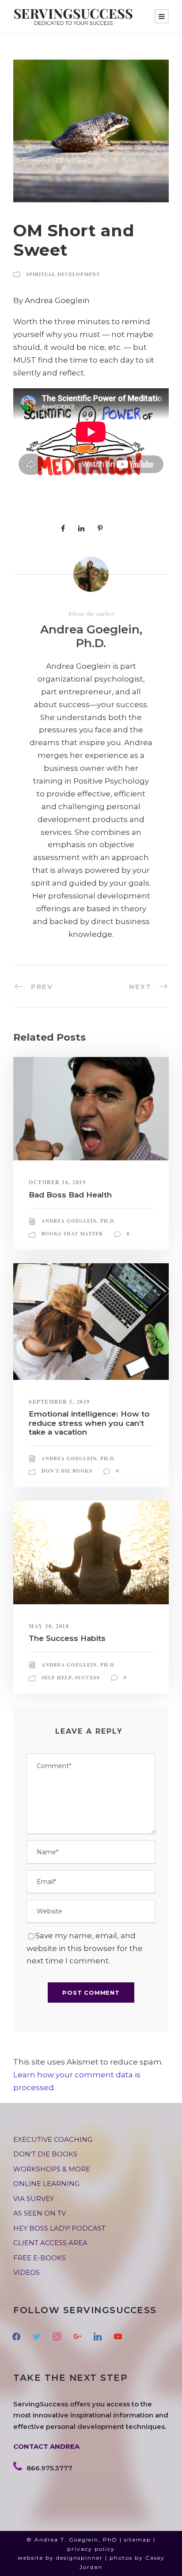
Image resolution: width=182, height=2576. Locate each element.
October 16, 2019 (57, 1182)
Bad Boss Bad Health (70, 1195)
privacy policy (91, 2549)
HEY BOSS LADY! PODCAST (59, 2228)
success (87, 1678)
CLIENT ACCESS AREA (50, 2243)
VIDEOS (27, 2272)
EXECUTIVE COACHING (53, 2139)
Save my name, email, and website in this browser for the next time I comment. (85, 1948)
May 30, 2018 (49, 1626)
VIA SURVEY (34, 2199)
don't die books (67, 1471)
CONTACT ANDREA (46, 2446)
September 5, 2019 (59, 1402)
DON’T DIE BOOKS (45, 2154)
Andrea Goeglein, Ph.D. (91, 636)
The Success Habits (67, 1638)
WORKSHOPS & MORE (52, 2169)
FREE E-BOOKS (40, 2258)
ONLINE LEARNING (46, 2184)
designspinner (80, 2558)
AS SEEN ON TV (40, 2213)
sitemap (138, 2540)
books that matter (72, 1234)
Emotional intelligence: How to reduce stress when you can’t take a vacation (89, 1423)
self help (57, 1678)
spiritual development (63, 274)
